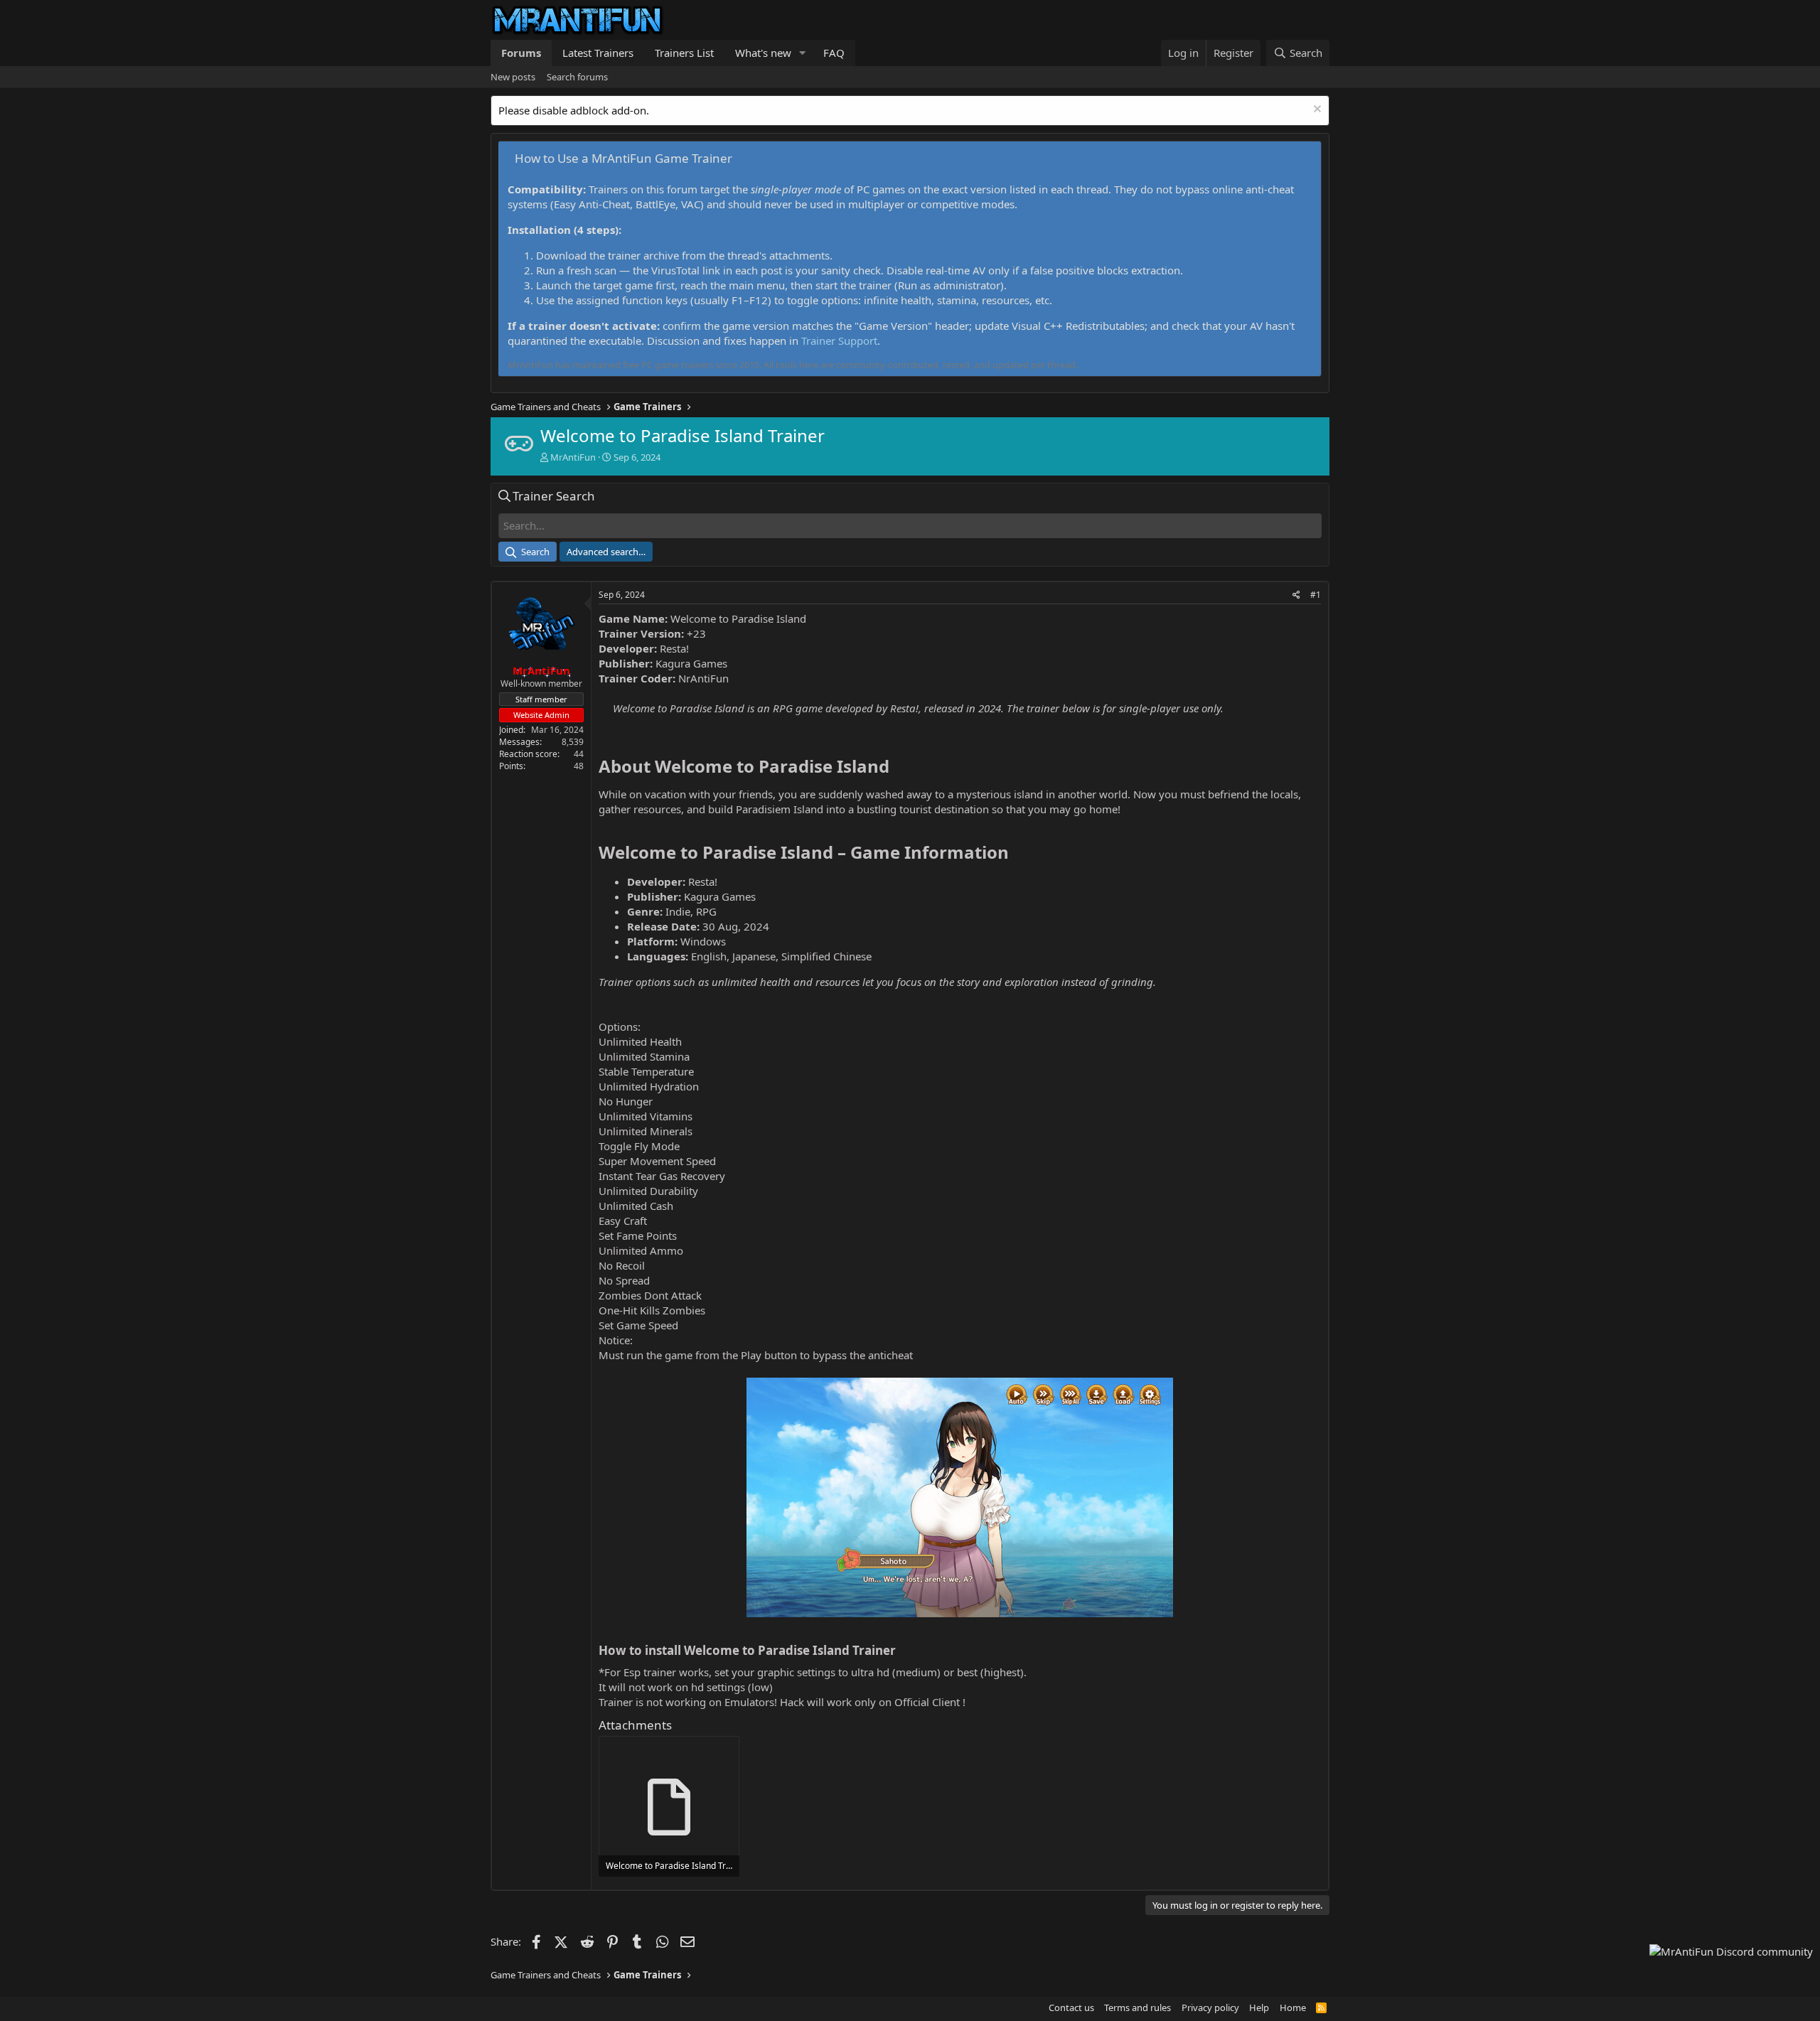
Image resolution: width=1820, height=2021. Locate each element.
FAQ (834, 53)
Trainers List (684, 53)
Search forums (577, 77)
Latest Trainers (598, 53)
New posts (513, 77)
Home (1293, 2007)
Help (1259, 2007)
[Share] (1296, 595)
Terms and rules (1137, 2007)
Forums (521, 53)
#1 (1316, 595)
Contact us (1071, 2007)
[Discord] (1731, 1952)
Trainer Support (839, 341)
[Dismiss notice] (1316, 111)
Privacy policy (1210, 2007)
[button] (803, 53)
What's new (763, 53)
